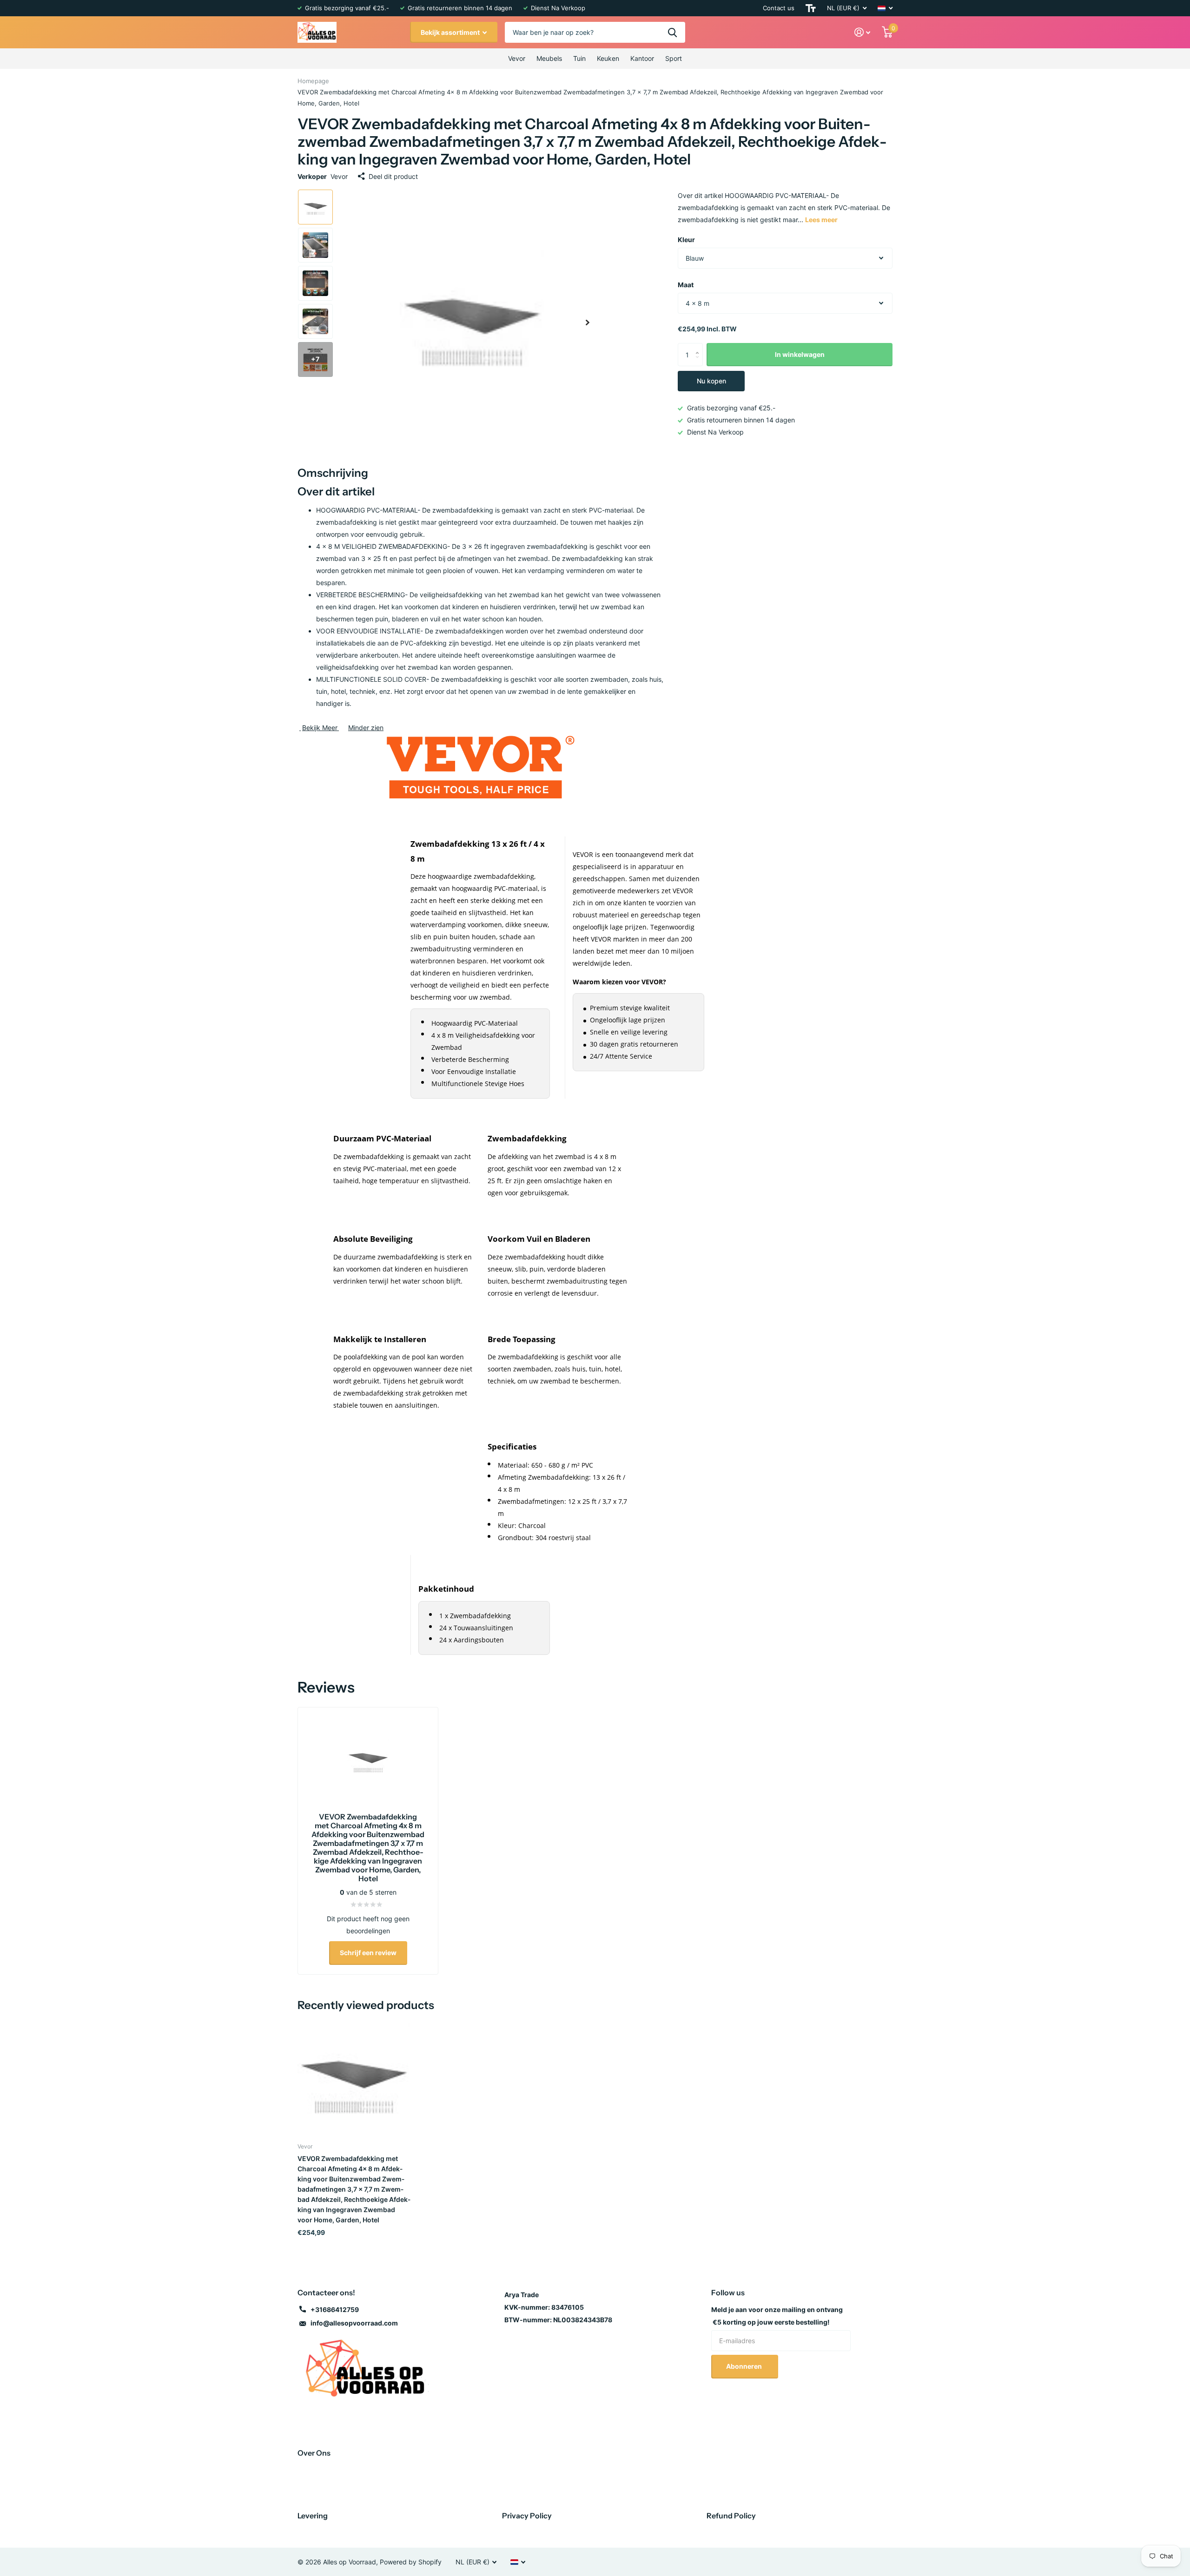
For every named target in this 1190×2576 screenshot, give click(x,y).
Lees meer (821, 220)
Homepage (313, 81)
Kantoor (642, 58)
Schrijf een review (368, 1953)
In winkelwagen (800, 354)
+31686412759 (335, 2309)
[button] (588, 323)
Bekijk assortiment (451, 32)
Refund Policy (731, 2516)
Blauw (695, 258)
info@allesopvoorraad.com (354, 2323)
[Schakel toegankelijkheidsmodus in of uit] (811, 8)
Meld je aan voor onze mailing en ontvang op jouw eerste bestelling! (777, 2316)
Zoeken (672, 32)
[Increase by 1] (699, 346)
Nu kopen (711, 381)
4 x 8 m (697, 303)
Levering (313, 2516)
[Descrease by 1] (699, 363)
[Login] (863, 32)
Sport (674, 58)
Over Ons (314, 2453)
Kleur (686, 240)
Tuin (579, 58)
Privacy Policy (527, 2516)
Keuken (608, 58)
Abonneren (745, 2366)
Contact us (779, 8)
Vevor (517, 58)
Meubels (549, 58)
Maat (686, 285)
